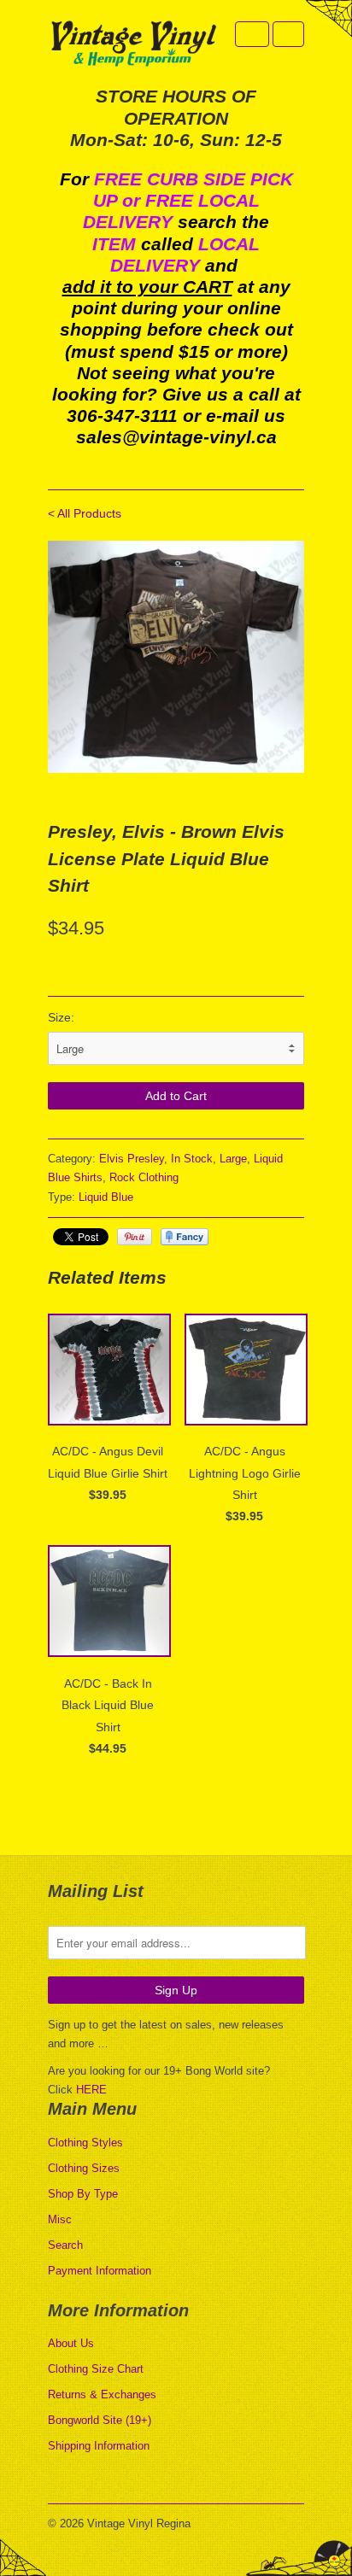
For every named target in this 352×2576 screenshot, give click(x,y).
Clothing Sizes (84, 2168)
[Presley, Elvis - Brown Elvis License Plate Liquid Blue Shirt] (176, 657)
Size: (61, 1017)
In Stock (192, 1159)
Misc (60, 2219)
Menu (252, 34)
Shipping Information (99, 2446)
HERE (91, 2090)
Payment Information (100, 2271)
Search (65, 2245)
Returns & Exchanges (102, 2395)
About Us (71, 2343)
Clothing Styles (85, 2143)
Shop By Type (83, 2194)
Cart (288, 34)
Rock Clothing (144, 1177)
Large (233, 1159)
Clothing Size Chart (96, 2369)
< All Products (85, 513)
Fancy (185, 1237)
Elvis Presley (132, 1159)
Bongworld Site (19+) (100, 2420)
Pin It (135, 1237)
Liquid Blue (106, 1197)
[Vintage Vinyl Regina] (133, 45)
